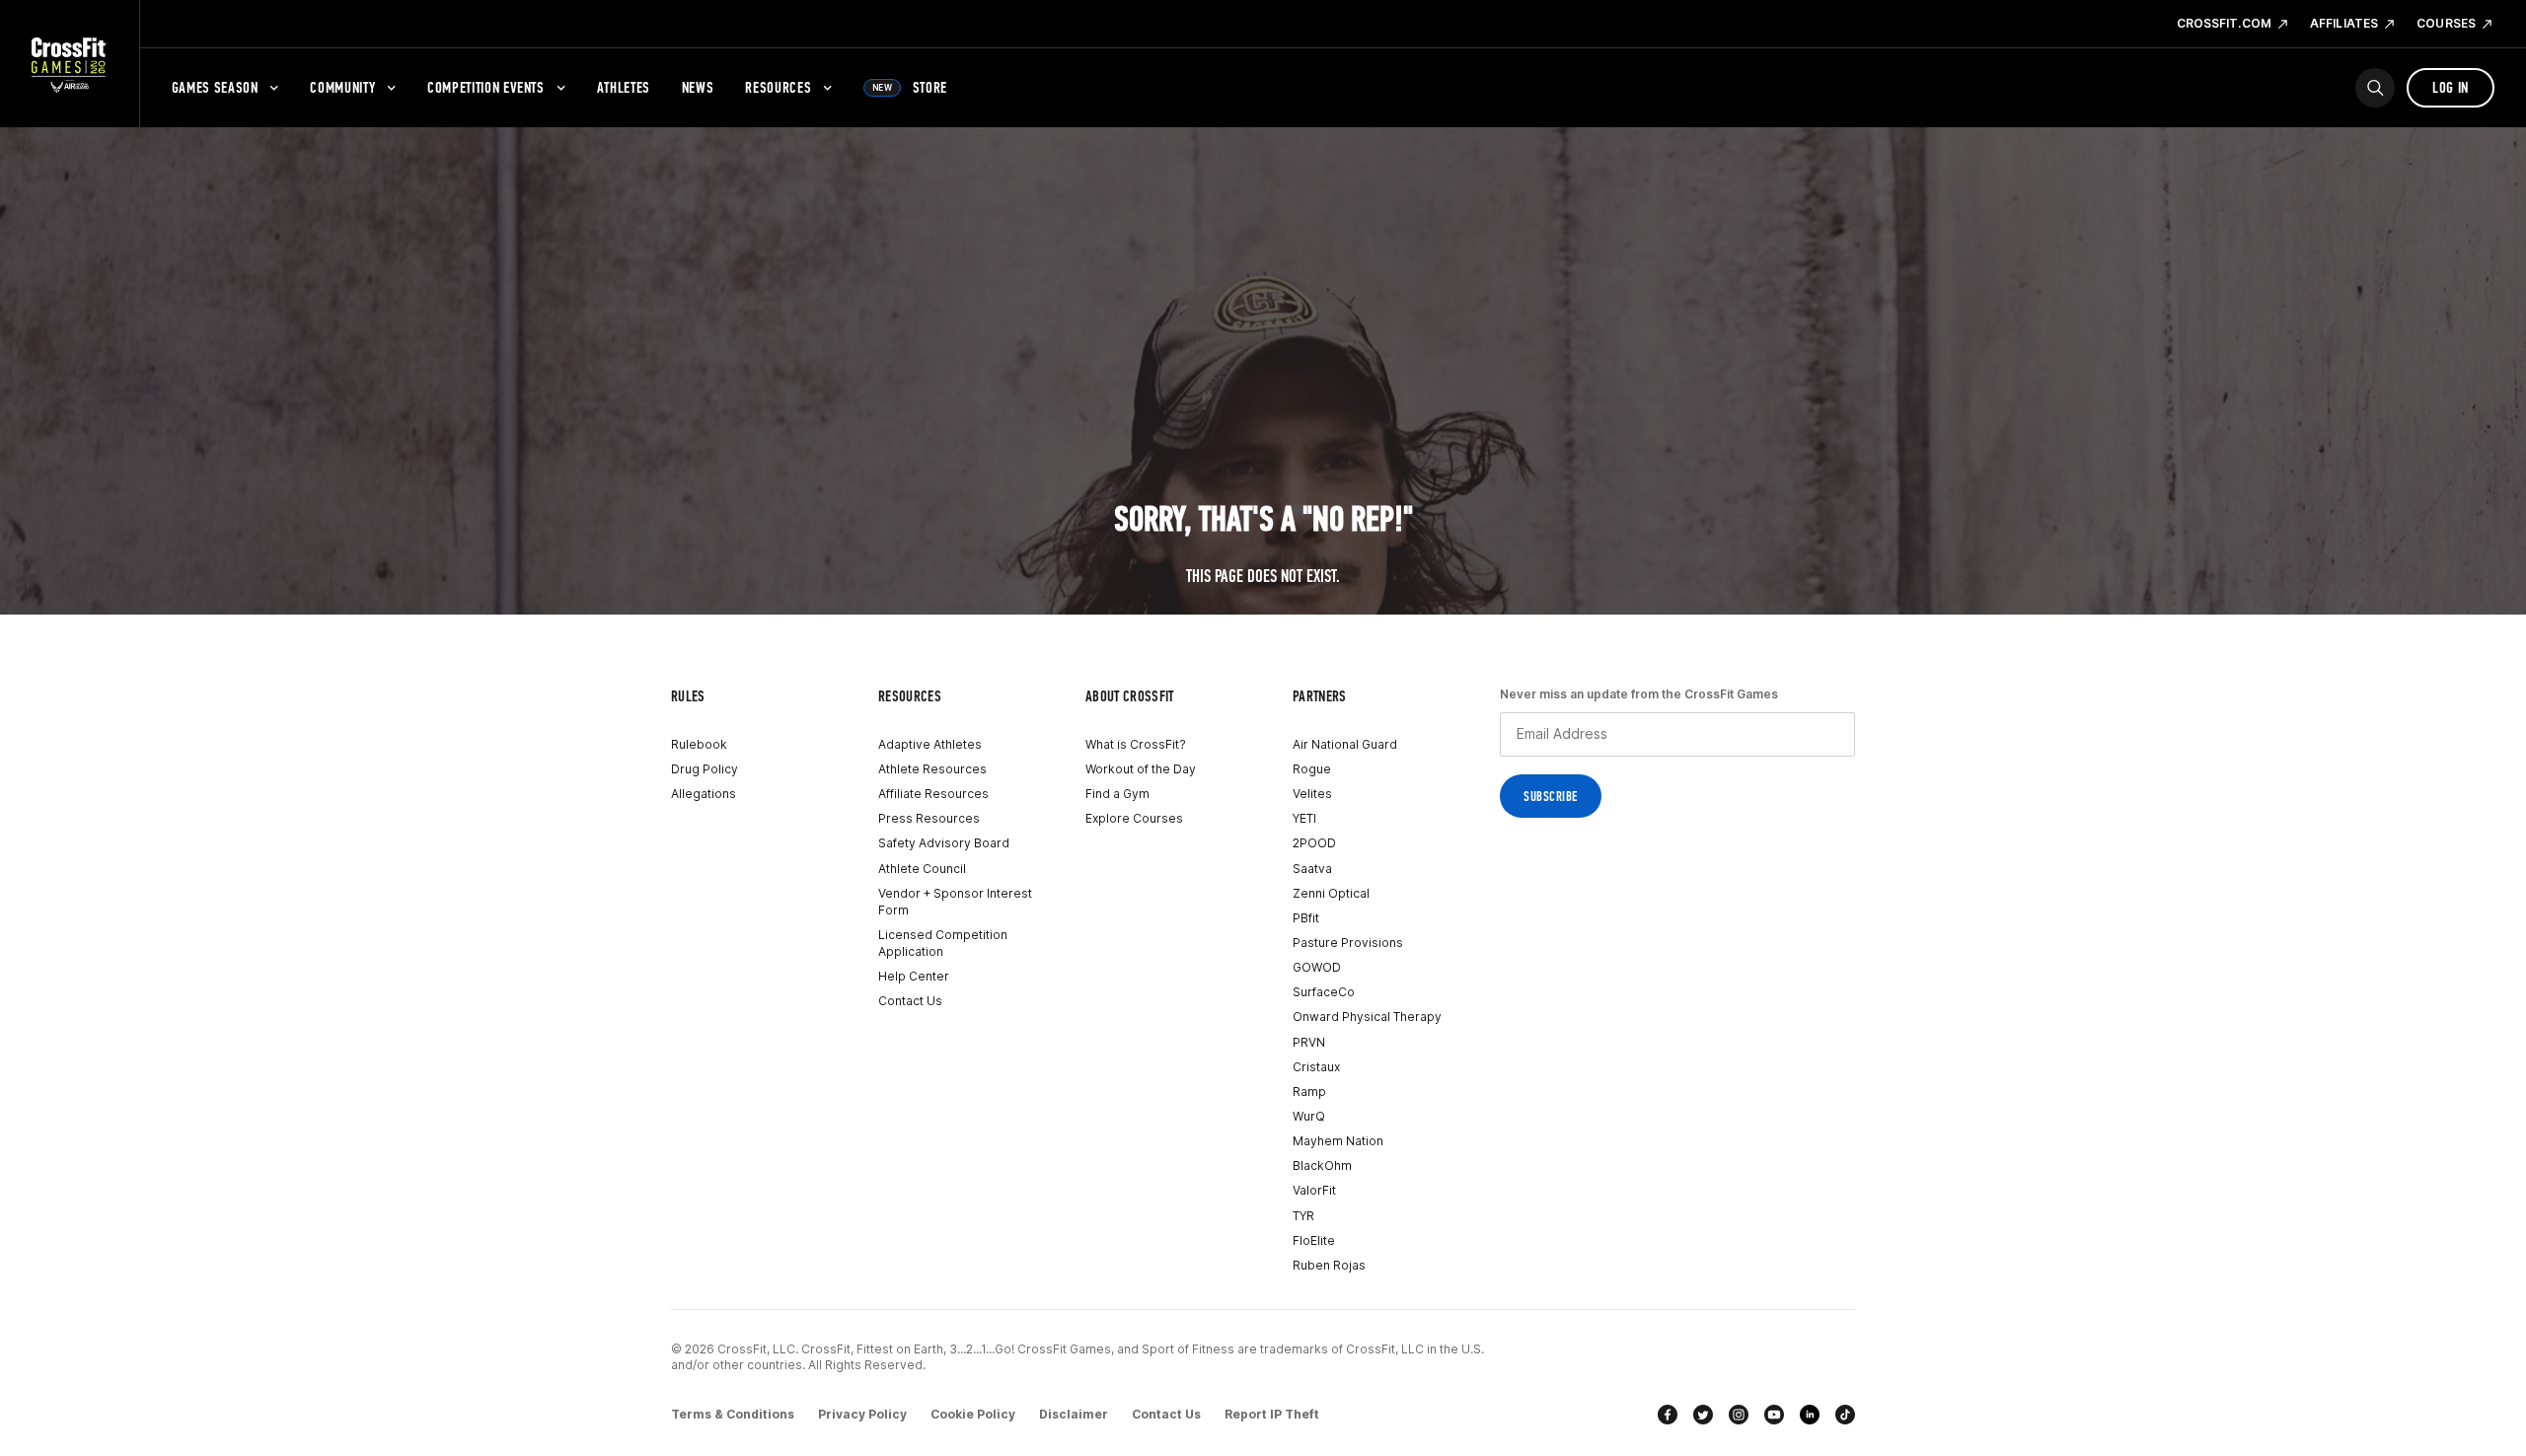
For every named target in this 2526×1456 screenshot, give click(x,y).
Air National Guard (1345, 744)
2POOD (1314, 843)
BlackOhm (1322, 1165)
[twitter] (1703, 1415)
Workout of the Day (1141, 769)
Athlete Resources (932, 769)
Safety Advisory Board (944, 843)
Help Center (914, 976)
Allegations (704, 794)
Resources (778, 87)
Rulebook (699, 744)
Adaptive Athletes (930, 744)
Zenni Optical (1331, 893)
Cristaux (1316, 1067)
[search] (2375, 88)
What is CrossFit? (1136, 744)
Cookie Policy (973, 1414)
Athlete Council (922, 869)
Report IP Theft (1272, 1414)
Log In (2451, 87)
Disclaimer (1074, 1414)
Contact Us (910, 1001)
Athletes (624, 87)
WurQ (1309, 1116)
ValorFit (1314, 1190)
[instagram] (1739, 1415)
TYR (1303, 1216)
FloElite (1314, 1240)
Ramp (1309, 1092)
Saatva (1312, 869)
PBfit (1306, 918)
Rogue (1312, 769)
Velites (1312, 794)
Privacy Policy (862, 1414)
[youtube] (1774, 1415)
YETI (1304, 818)
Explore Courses (1134, 818)
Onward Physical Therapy (1367, 1017)
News (698, 87)
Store (910, 87)
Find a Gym (1117, 794)
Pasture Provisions (1348, 943)
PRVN (1309, 1042)
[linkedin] (1810, 1415)
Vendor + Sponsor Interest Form (955, 902)
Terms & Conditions (733, 1414)
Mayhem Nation (1338, 1141)
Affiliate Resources (933, 794)
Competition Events (486, 87)
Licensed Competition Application (943, 943)
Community (342, 87)
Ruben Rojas (1329, 1265)
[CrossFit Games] (70, 64)
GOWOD (1317, 967)
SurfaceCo (1324, 992)
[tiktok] (1845, 1415)
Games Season (215, 87)
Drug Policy (705, 769)
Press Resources (929, 818)
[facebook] (1668, 1415)
